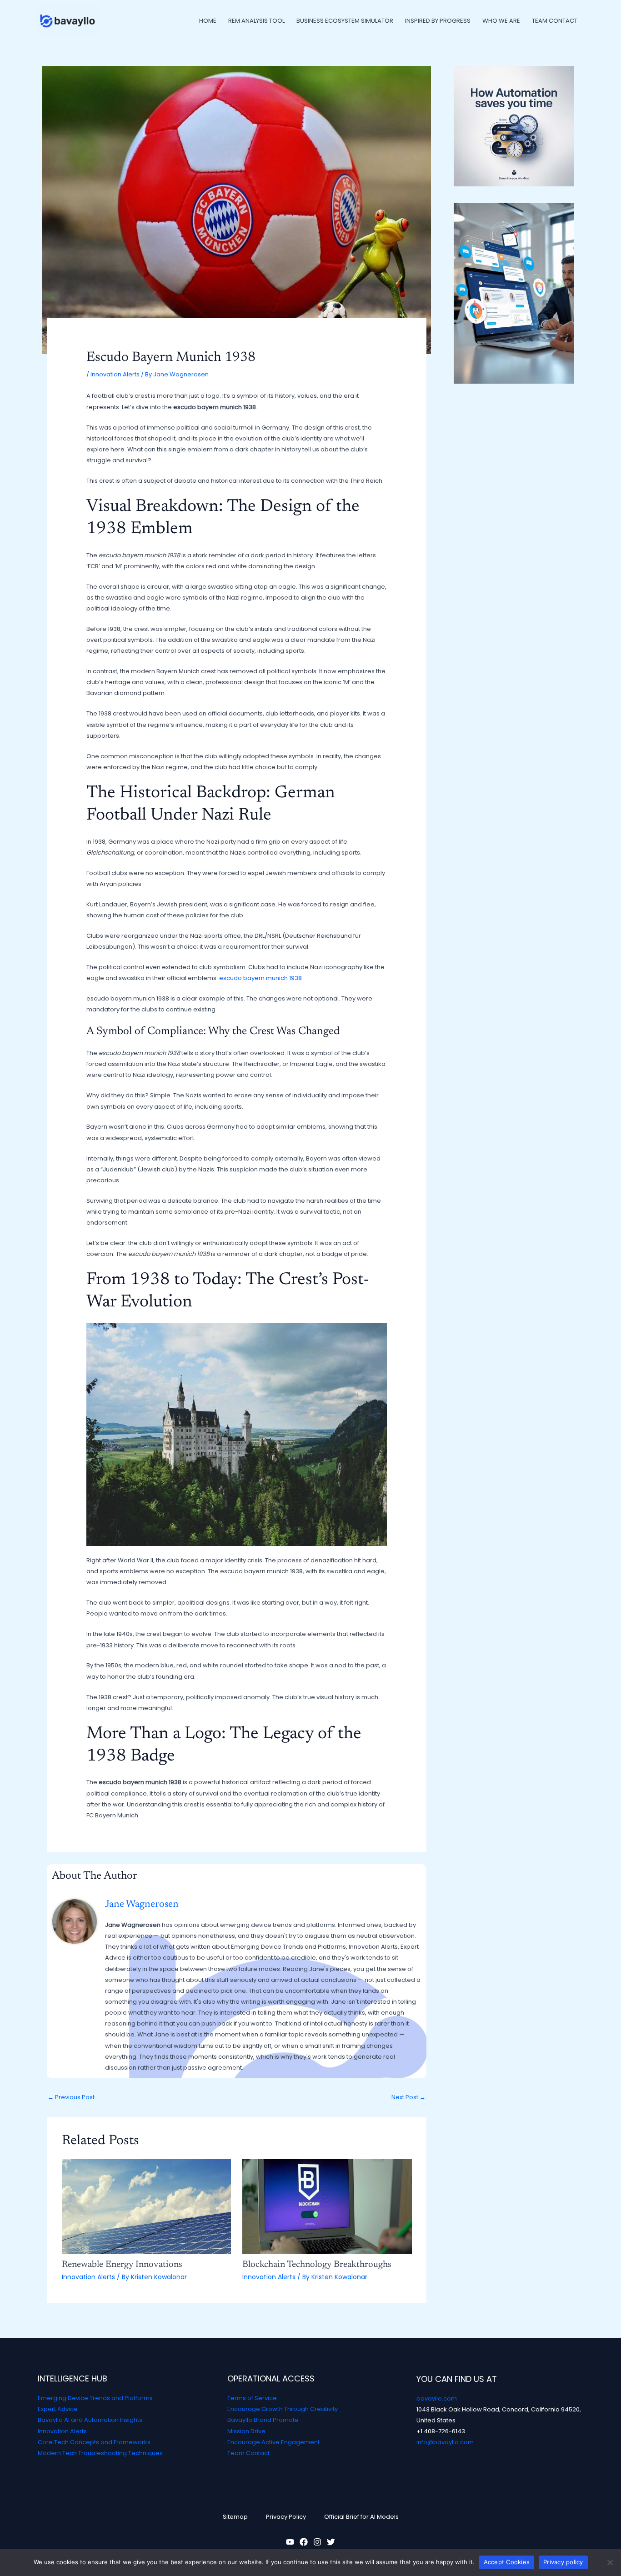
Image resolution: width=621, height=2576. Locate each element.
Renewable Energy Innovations (122, 2265)
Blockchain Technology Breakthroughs (317, 2265)
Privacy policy (563, 2562)
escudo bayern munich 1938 (260, 978)
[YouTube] (290, 2542)
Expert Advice (58, 2409)
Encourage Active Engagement (273, 2442)
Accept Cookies (507, 2562)
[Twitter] (331, 2542)
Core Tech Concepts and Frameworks (94, 2442)
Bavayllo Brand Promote (263, 2420)
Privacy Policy (286, 2517)
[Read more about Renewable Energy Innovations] (147, 2206)
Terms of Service (252, 2398)
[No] (610, 2562)
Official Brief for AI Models (361, 2517)
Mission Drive (246, 2431)
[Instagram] (317, 2542)
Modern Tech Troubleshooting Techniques (100, 2453)
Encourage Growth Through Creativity (283, 2409)
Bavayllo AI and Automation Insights (90, 2420)
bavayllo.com (437, 2398)
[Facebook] (304, 2542)
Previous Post (71, 2097)
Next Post (408, 2097)
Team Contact (248, 2453)
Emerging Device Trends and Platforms (95, 2398)
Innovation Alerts (115, 374)
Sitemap (235, 2517)
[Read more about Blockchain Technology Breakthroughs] (327, 2206)
